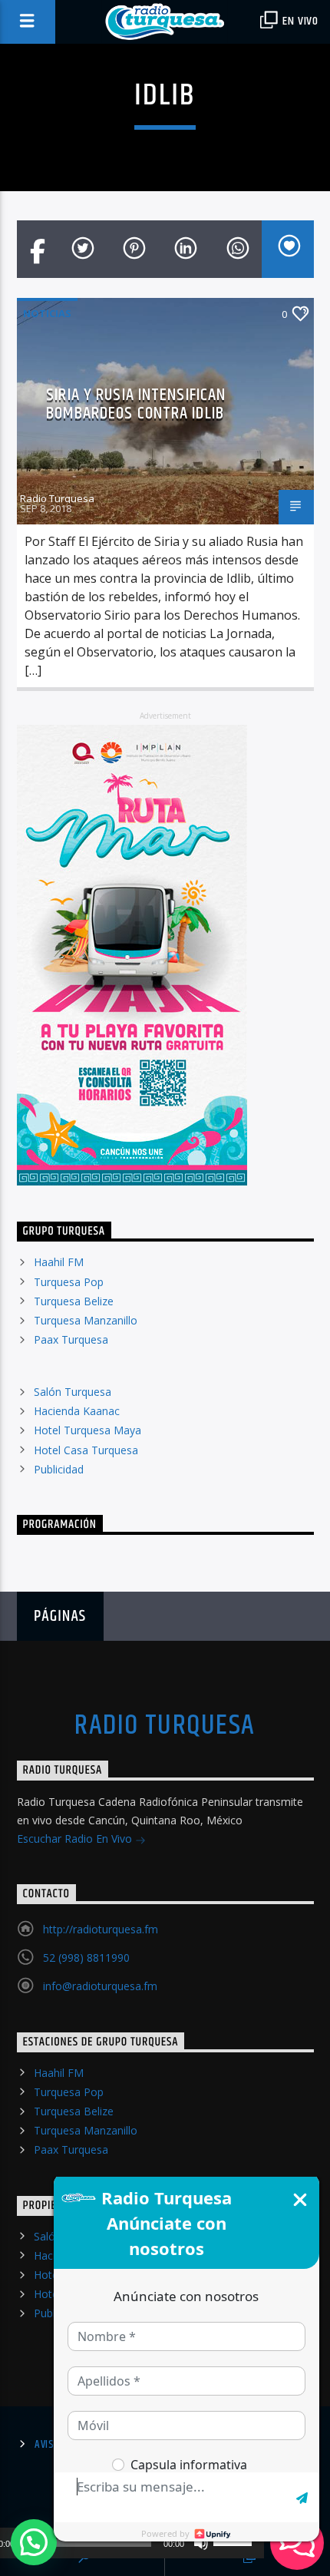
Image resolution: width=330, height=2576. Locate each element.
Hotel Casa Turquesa (86, 1450)
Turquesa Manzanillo (86, 1320)
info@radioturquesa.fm (100, 1986)
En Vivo (299, 21)
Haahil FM (59, 1262)
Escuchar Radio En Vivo (76, 1839)
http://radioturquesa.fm (101, 1929)
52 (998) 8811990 (86, 1958)
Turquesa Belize (74, 1301)
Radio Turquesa (57, 498)
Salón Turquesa (73, 1392)
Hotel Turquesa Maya (87, 1430)
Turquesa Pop (69, 1282)
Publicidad (59, 1469)
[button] (34, 2542)
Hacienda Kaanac (77, 1411)
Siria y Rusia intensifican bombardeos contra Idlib (136, 404)
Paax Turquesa (71, 1339)
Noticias (47, 313)
